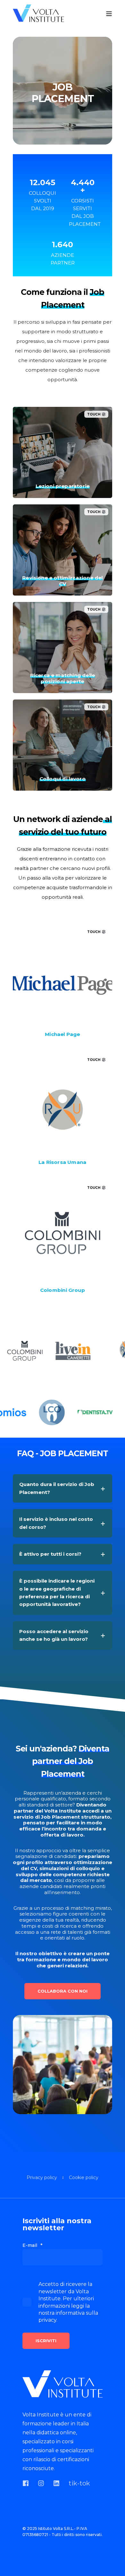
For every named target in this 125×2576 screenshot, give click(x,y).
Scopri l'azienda (63, 1033)
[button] (10, 2566)
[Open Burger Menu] (109, 14)
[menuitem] (42, 2178)
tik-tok (79, 2483)
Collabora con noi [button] (63, 1991)
